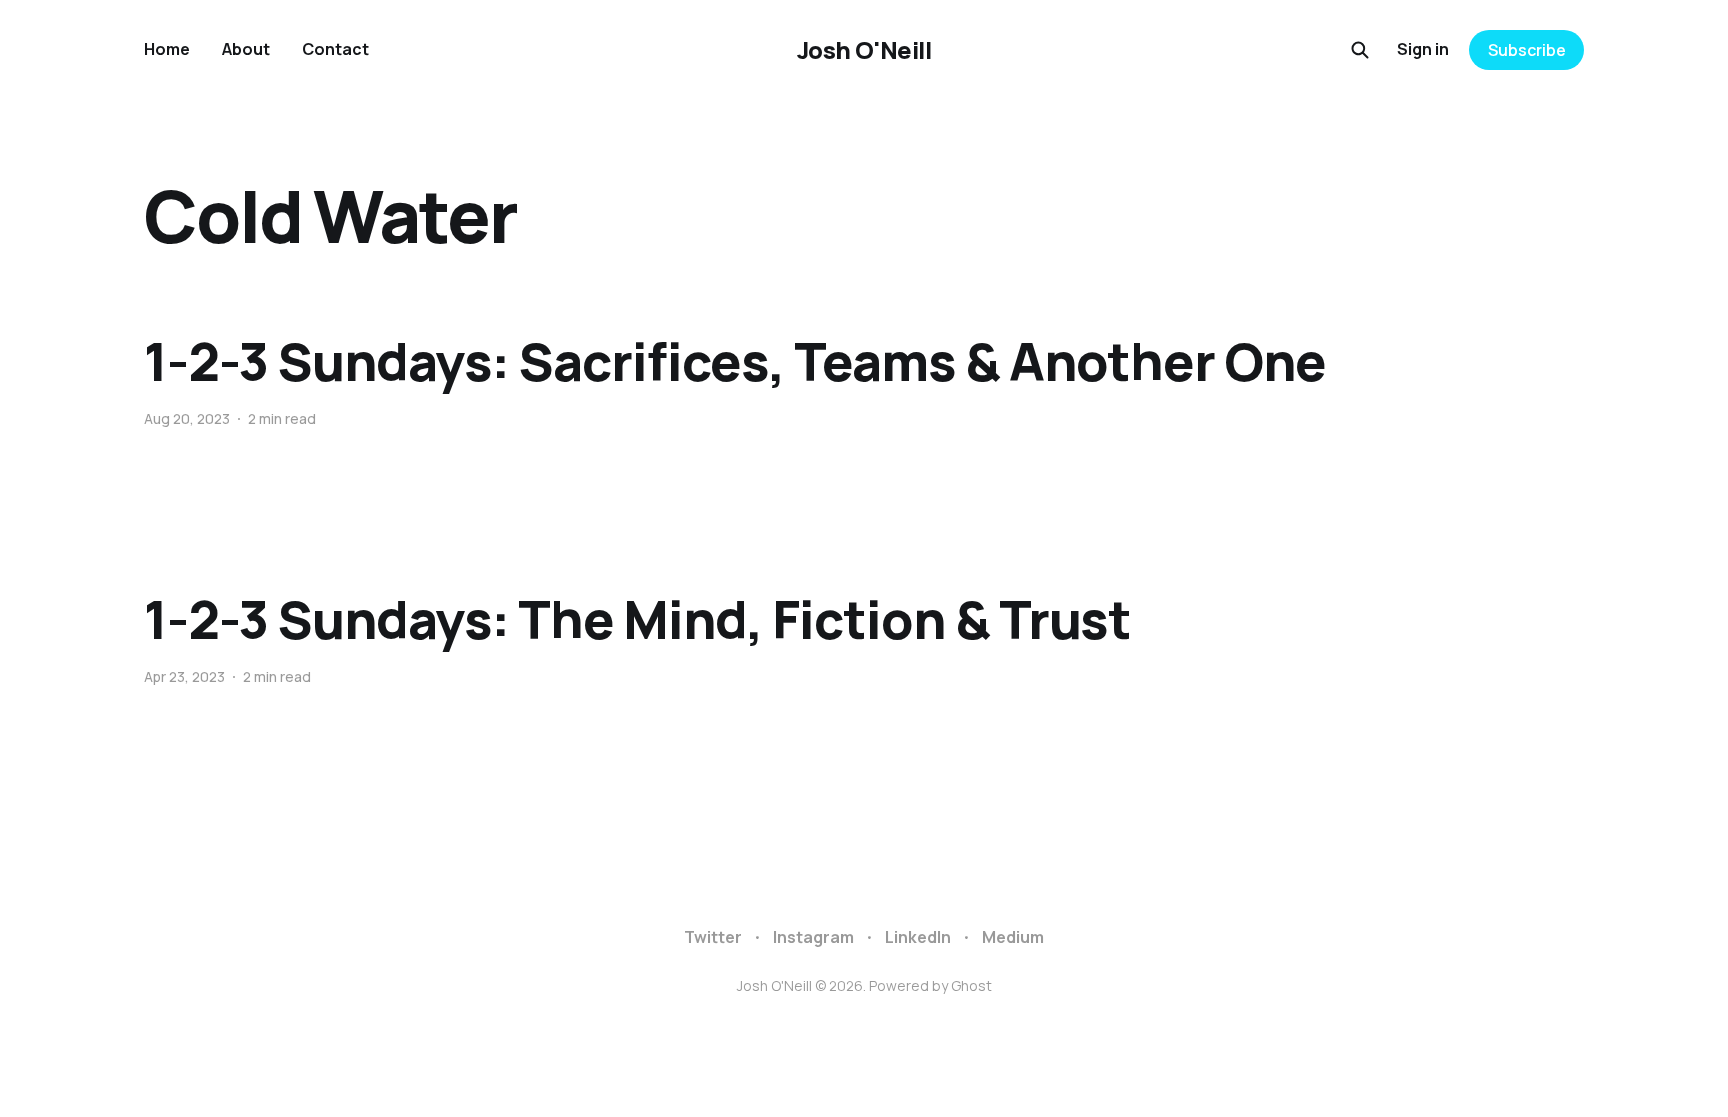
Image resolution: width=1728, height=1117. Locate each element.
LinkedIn (918, 937)
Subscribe (1527, 50)
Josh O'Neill (864, 50)
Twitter (713, 937)
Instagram (813, 937)
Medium (1013, 937)
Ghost (971, 985)
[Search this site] (1360, 50)
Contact (335, 49)
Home (167, 49)
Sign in (1423, 49)
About (246, 49)
